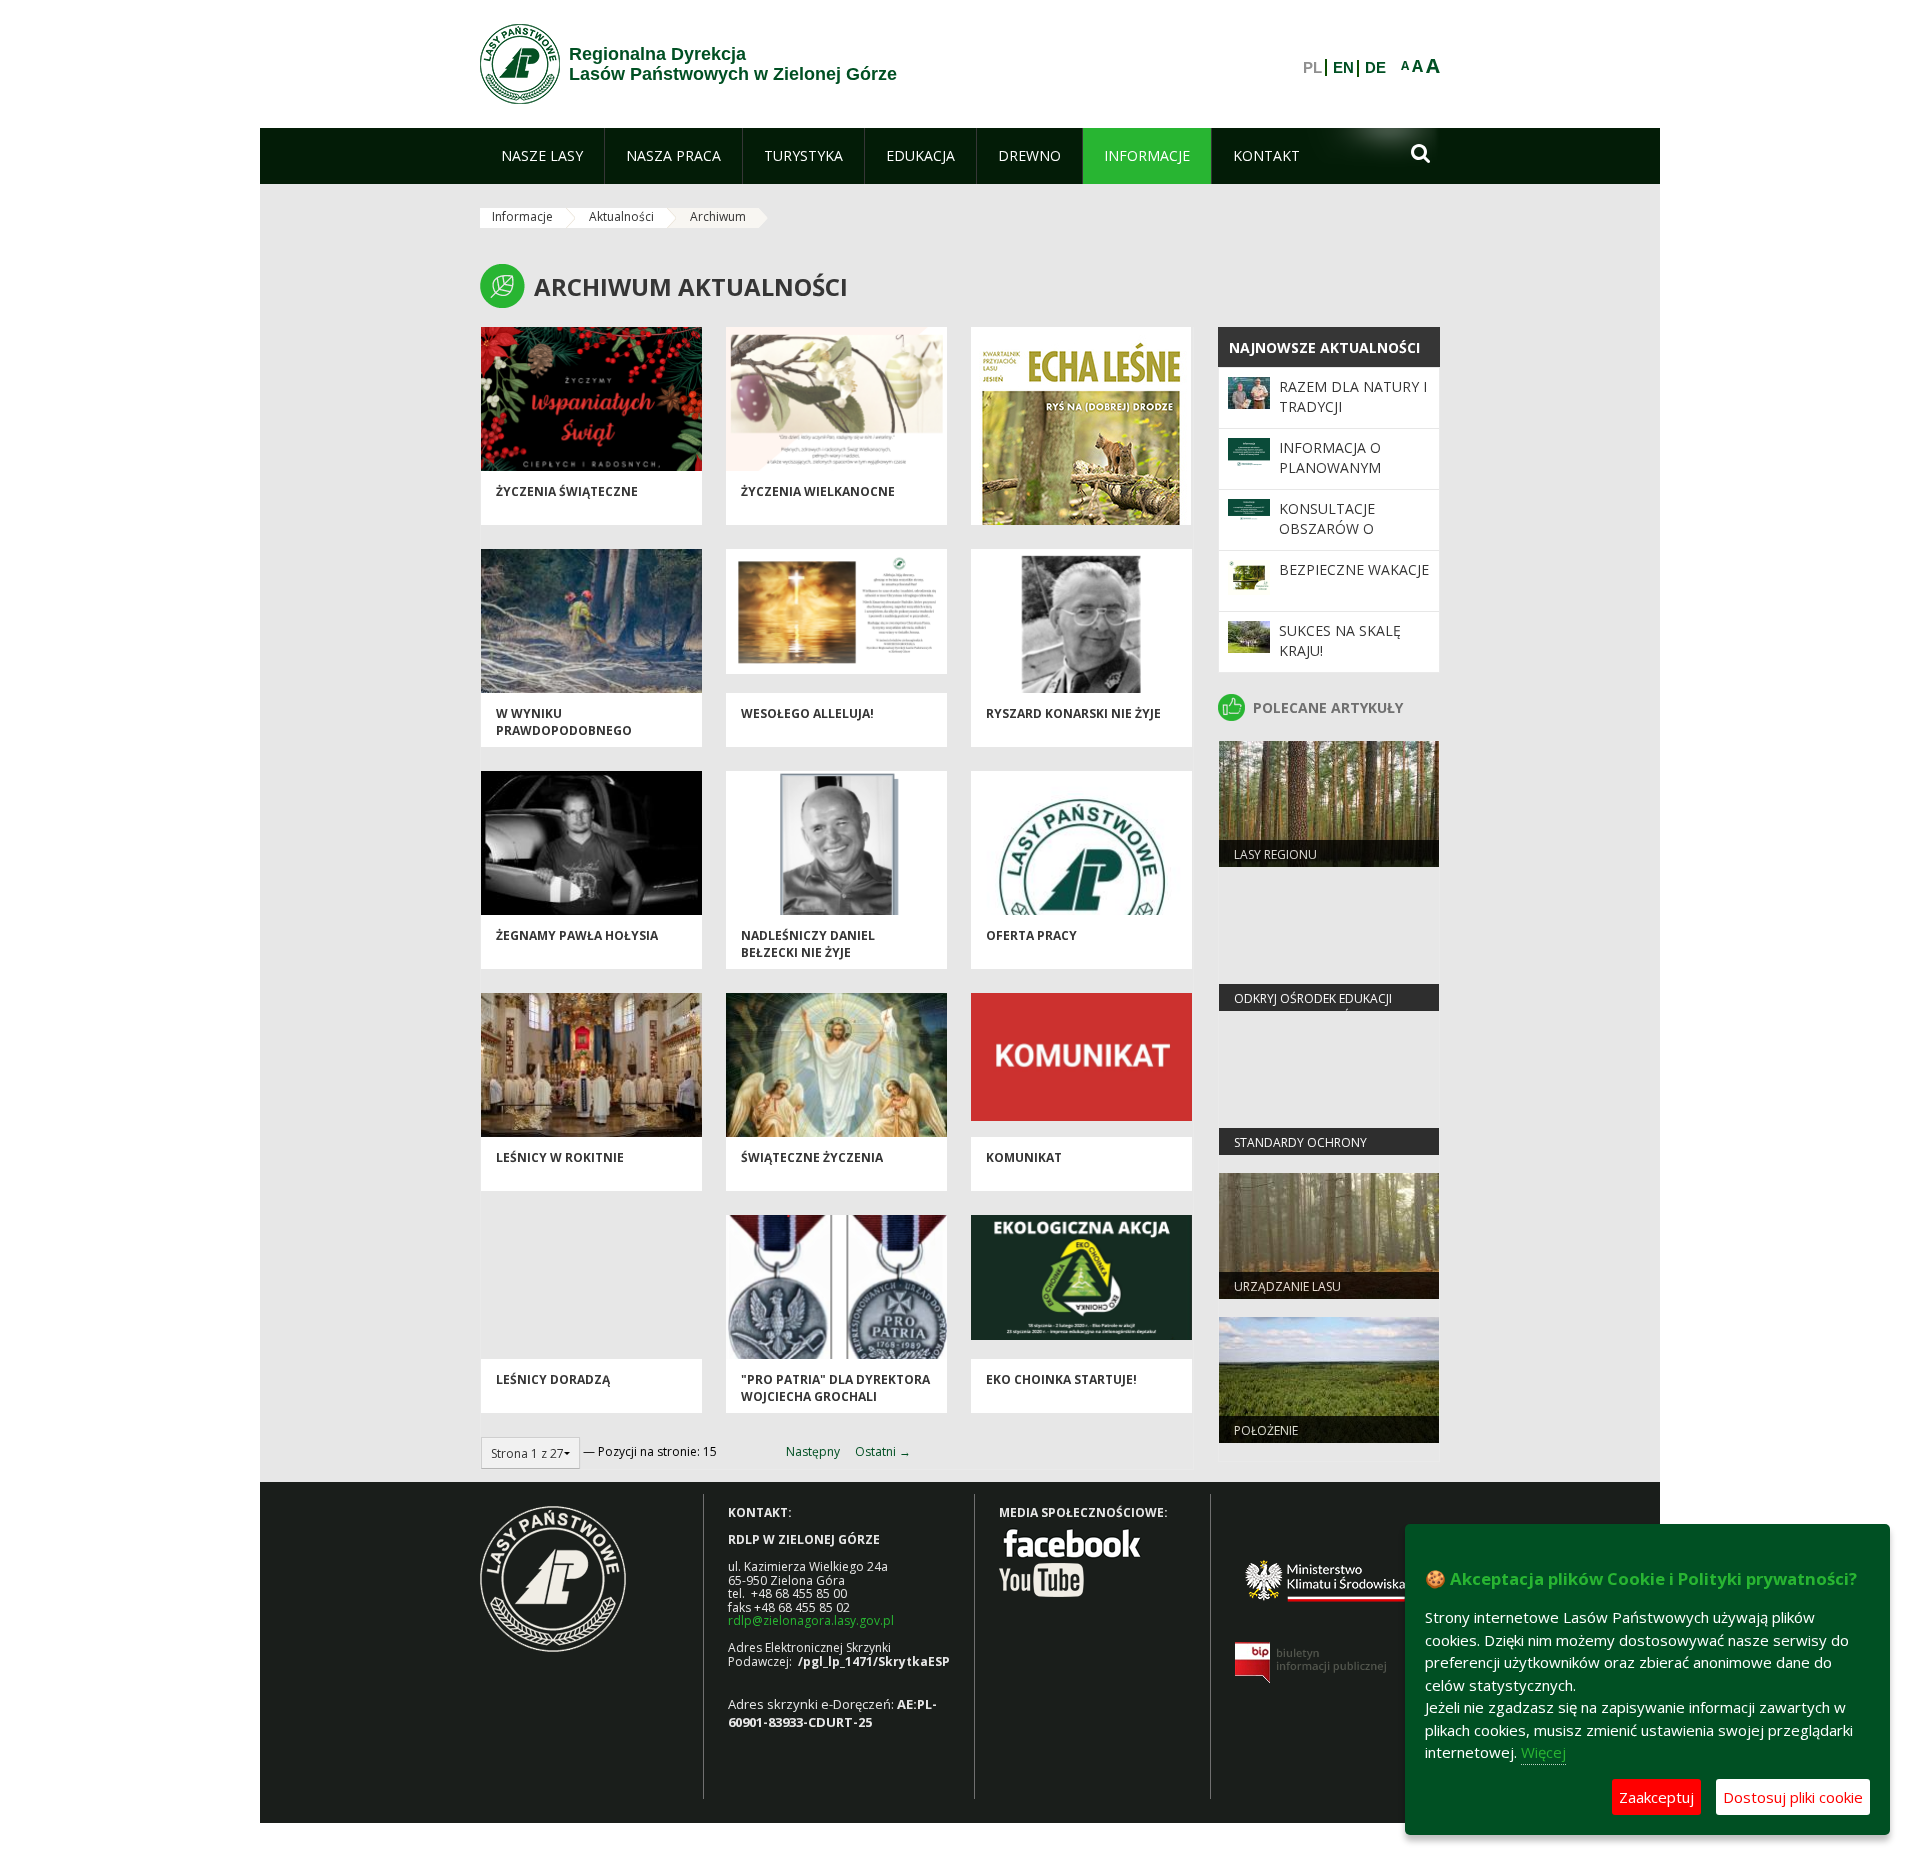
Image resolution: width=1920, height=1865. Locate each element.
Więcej (1543, 1752)
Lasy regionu (1275, 854)
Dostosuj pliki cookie (1793, 1797)
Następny (813, 1451)
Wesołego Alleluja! (807, 713)
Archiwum (718, 216)
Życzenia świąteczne (567, 491)
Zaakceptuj (1656, 1797)
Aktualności (621, 216)
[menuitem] (542, 156)
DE (1375, 68)
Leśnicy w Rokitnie (560, 1157)
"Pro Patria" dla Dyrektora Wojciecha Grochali (835, 1388)
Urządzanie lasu (1287, 1286)
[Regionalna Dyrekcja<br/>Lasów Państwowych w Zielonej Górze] (520, 64)
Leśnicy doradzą (553, 1379)
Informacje (522, 216)
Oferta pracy (1031, 935)
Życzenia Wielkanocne (818, 491)
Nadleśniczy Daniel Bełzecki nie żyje (808, 944)
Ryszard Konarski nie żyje (1073, 713)
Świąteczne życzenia (812, 1157)
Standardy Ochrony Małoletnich (1300, 1151)
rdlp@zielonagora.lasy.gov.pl (811, 1620)
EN (1343, 68)
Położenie (1266, 1430)
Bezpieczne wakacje (1354, 569)
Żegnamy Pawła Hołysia (577, 935)
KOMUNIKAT (1024, 1157)
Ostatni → (883, 1451)
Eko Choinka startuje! (1061, 1379)
